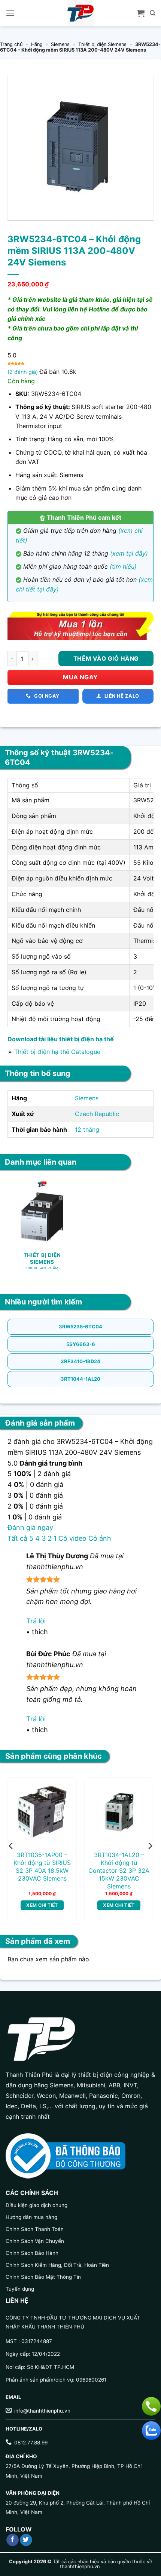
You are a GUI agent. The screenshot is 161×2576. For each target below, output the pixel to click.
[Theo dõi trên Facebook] (13, 2540)
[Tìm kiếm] (153, 13)
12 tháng (87, 1129)
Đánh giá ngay (30, 1527)
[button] (10, 13)
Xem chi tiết (42, 1905)
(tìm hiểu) (123, 566)
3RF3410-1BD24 (80, 1361)
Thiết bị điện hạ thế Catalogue (57, 1052)
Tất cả (17, 1538)
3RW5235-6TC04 (80, 1327)
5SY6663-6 (81, 1344)
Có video (72, 1538)
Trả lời (36, 1621)
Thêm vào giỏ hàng (106, 659)
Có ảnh (100, 1538)
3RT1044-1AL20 (80, 1379)
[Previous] (11, 1846)
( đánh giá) (23, 372)
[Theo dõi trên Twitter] (26, 2540)
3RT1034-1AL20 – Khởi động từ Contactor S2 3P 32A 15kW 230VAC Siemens (119, 1870)
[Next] (150, 1846)
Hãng (37, 44)
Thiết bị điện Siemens (102, 44)
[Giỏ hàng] (141, 13)
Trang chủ (11, 44)
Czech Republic (97, 1114)
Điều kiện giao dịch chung (37, 2205)
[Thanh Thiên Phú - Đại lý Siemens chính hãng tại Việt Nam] (80, 13)
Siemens (60, 44)
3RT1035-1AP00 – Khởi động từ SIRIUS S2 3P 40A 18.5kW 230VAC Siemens (42, 1866)
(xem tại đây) (129, 553)
